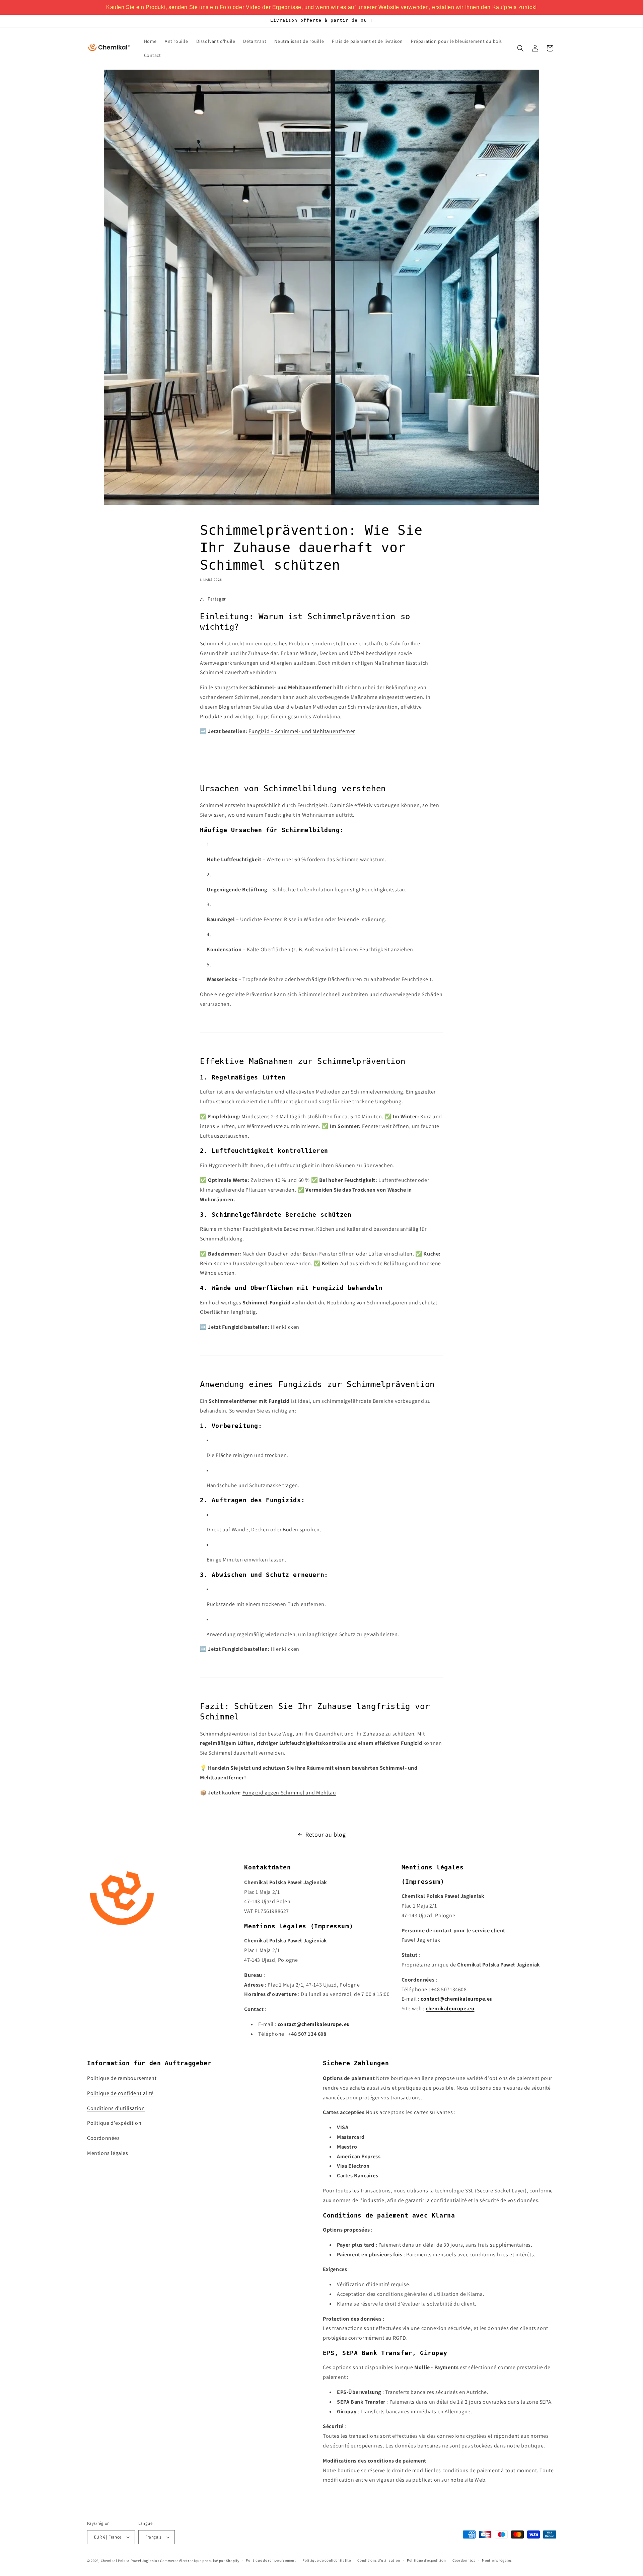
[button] (520, 48)
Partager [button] (217, 599)
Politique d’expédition (426, 2560)
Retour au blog (326, 1834)
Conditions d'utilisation (116, 2108)
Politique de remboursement (122, 2078)
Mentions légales (108, 2153)
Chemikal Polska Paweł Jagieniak (130, 2561)
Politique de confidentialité (120, 2093)
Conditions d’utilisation (379, 2560)
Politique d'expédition (114, 2123)
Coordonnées (103, 2138)
